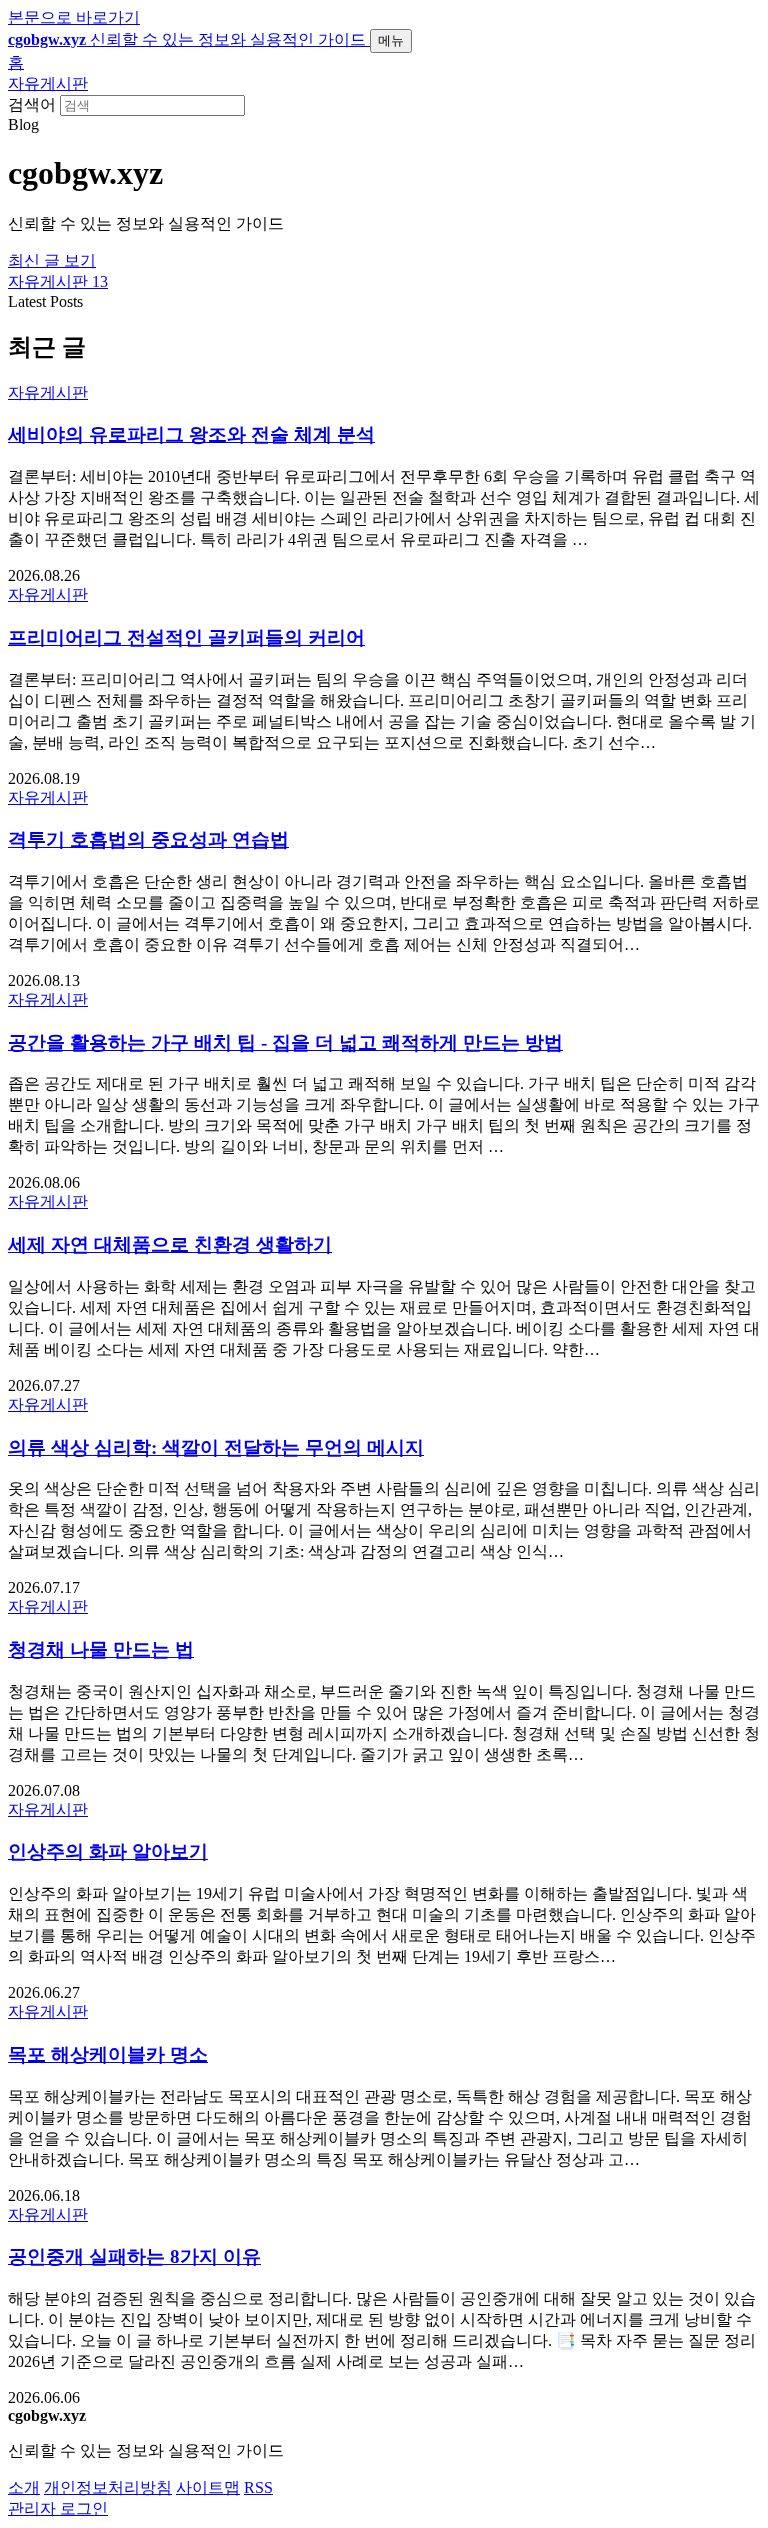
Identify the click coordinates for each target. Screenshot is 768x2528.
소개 (24, 2487)
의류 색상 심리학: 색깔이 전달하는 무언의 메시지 (216, 1447)
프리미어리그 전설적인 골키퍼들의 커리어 (186, 637)
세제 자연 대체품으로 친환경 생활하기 (170, 1244)
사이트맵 (208, 2487)
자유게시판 (48, 83)
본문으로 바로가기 (74, 17)
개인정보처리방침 (108, 2487)
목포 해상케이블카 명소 (108, 2054)
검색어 (32, 104)
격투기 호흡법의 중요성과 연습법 (148, 839)
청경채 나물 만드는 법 (101, 1649)
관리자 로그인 (58, 2508)
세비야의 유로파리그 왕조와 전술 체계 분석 (191, 434)
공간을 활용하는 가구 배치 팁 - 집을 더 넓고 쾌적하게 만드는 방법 (285, 1042)
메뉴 (391, 40)
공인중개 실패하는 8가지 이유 (134, 2256)
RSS (258, 2487)
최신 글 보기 (52, 260)
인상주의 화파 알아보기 (108, 1851)
